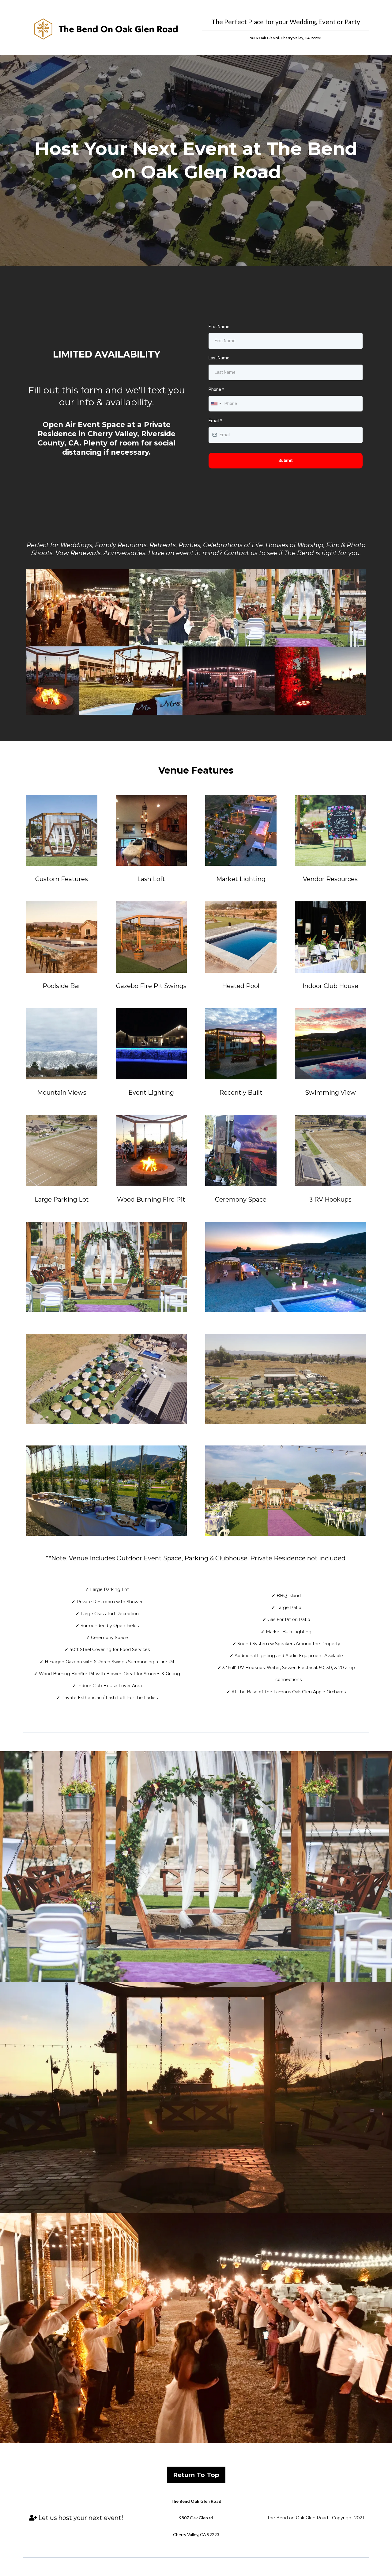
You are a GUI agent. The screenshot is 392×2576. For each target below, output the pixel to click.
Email (215, 421)
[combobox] (216, 404)
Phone (216, 389)
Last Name (219, 358)
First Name (219, 327)
